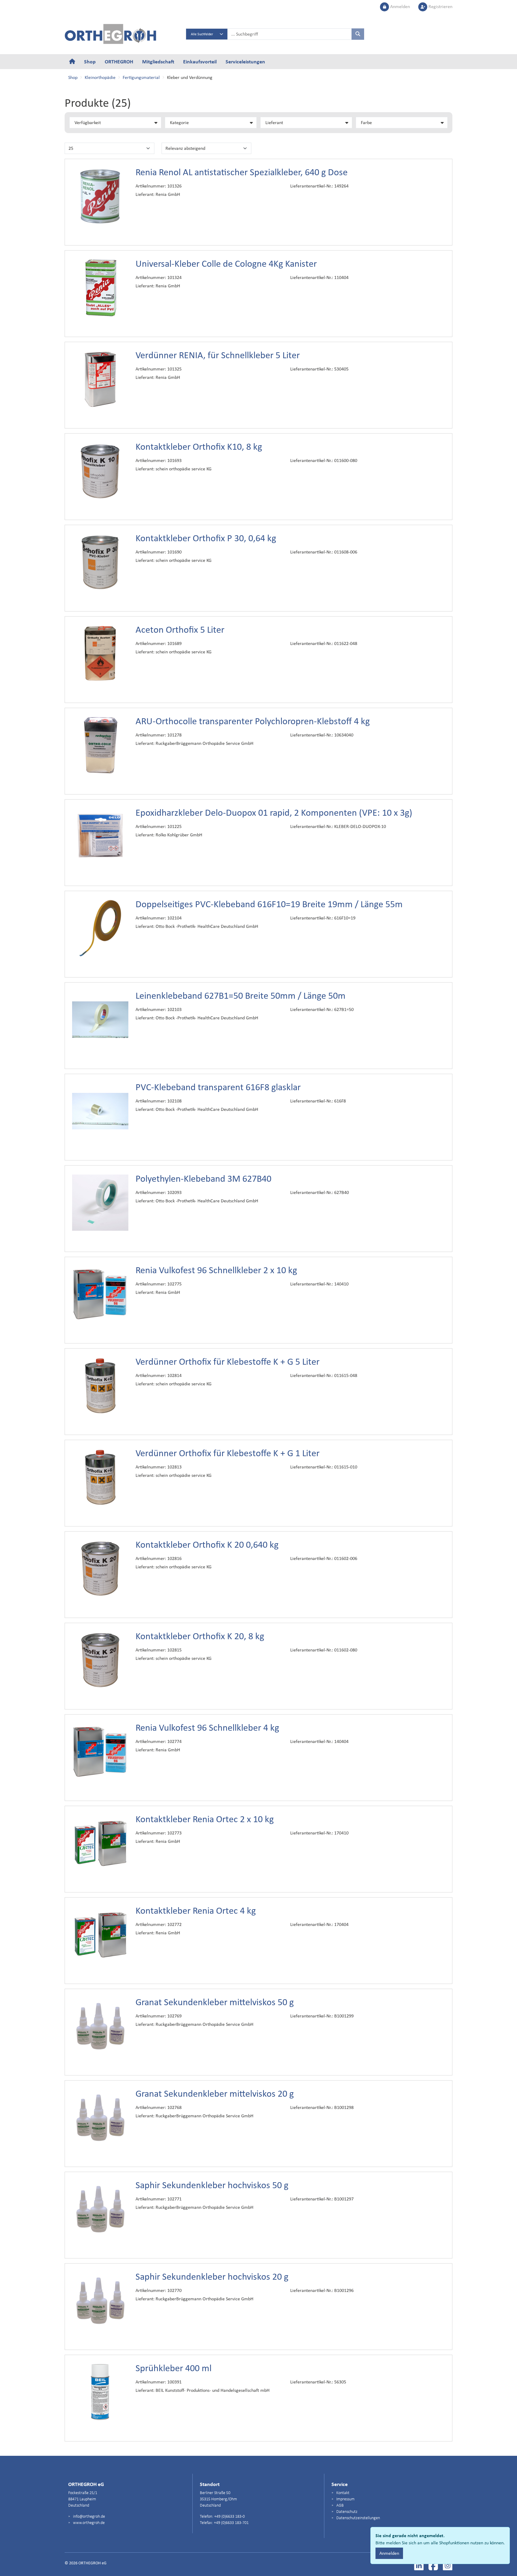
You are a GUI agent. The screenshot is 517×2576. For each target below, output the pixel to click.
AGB (340, 2506)
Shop (90, 61)
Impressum (345, 2499)
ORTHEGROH (119, 61)
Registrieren (440, 6)
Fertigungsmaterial (141, 77)
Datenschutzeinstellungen (358, 2518)
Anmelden (400, 6)
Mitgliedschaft (158, 61)
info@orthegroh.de (89, 2517)
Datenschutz (346, 2512)
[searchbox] (290, 34)
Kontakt (342, 2493)
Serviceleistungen (245, 61)
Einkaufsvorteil (200, 61)
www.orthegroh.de (88, 2523)
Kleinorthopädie (100, 77)
